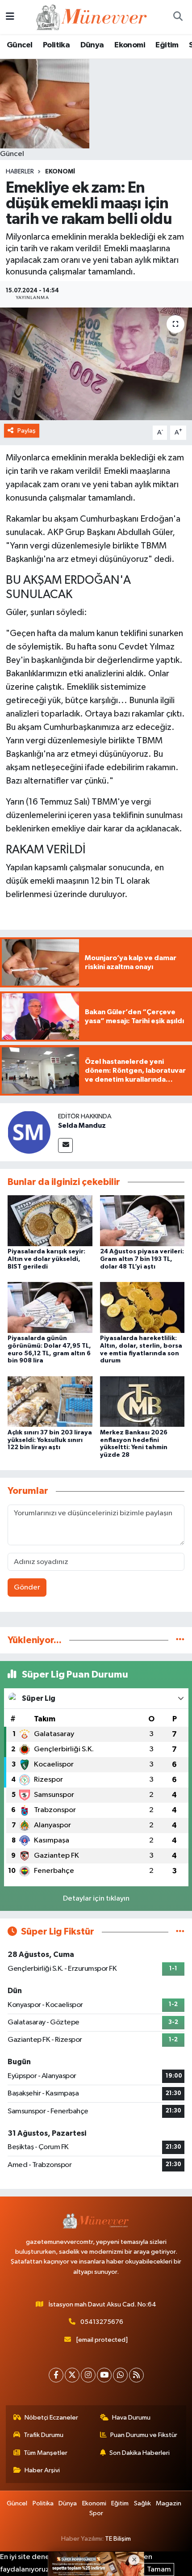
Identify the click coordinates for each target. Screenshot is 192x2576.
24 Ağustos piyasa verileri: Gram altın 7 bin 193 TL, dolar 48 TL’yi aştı (142, 1259)
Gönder (27, 1587)
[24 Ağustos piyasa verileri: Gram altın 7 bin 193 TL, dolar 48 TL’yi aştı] (142, 1221)
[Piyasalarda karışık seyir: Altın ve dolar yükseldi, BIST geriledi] (50, 1221)
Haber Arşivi (42, 2470)
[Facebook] (56, 2375)
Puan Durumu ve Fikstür (144, 2435)
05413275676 (102, 2322)
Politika (56, 45)
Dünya (92, 45)
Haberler (20, 172)
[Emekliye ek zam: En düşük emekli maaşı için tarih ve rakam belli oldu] (96, 364)
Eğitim (167, 45)
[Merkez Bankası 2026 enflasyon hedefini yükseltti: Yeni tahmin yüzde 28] (142, 1402)
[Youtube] (104, 2375)
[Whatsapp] (120, 2375)
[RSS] (136, 2375)
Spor (96, 2513)
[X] (72, 2375)
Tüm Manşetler (46, 2453)
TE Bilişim (118, 2539)
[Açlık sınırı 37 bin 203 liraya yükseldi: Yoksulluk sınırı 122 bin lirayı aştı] (50, 1402)
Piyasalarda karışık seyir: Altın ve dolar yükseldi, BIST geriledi (46, 1259)
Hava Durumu (131, 2418)
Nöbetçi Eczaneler (51, 2418)
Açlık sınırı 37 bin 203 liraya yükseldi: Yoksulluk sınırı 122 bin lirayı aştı (50, 1440)
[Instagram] (88, 2375)
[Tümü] (180, 1640)
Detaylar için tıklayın (96, 1899)
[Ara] (178, 17)
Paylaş (27, 431)
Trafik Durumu (44, 2435)
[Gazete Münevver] (92, 17)
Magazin (169, 2503)
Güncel (19, 45)
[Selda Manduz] (29, 1132)
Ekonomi (130, 45)
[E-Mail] (65, 1145)
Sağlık (142, 2503)
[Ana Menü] (10, 17)
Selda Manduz (82, 1126)
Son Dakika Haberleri (140, 2453)
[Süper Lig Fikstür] (180, 1932)
